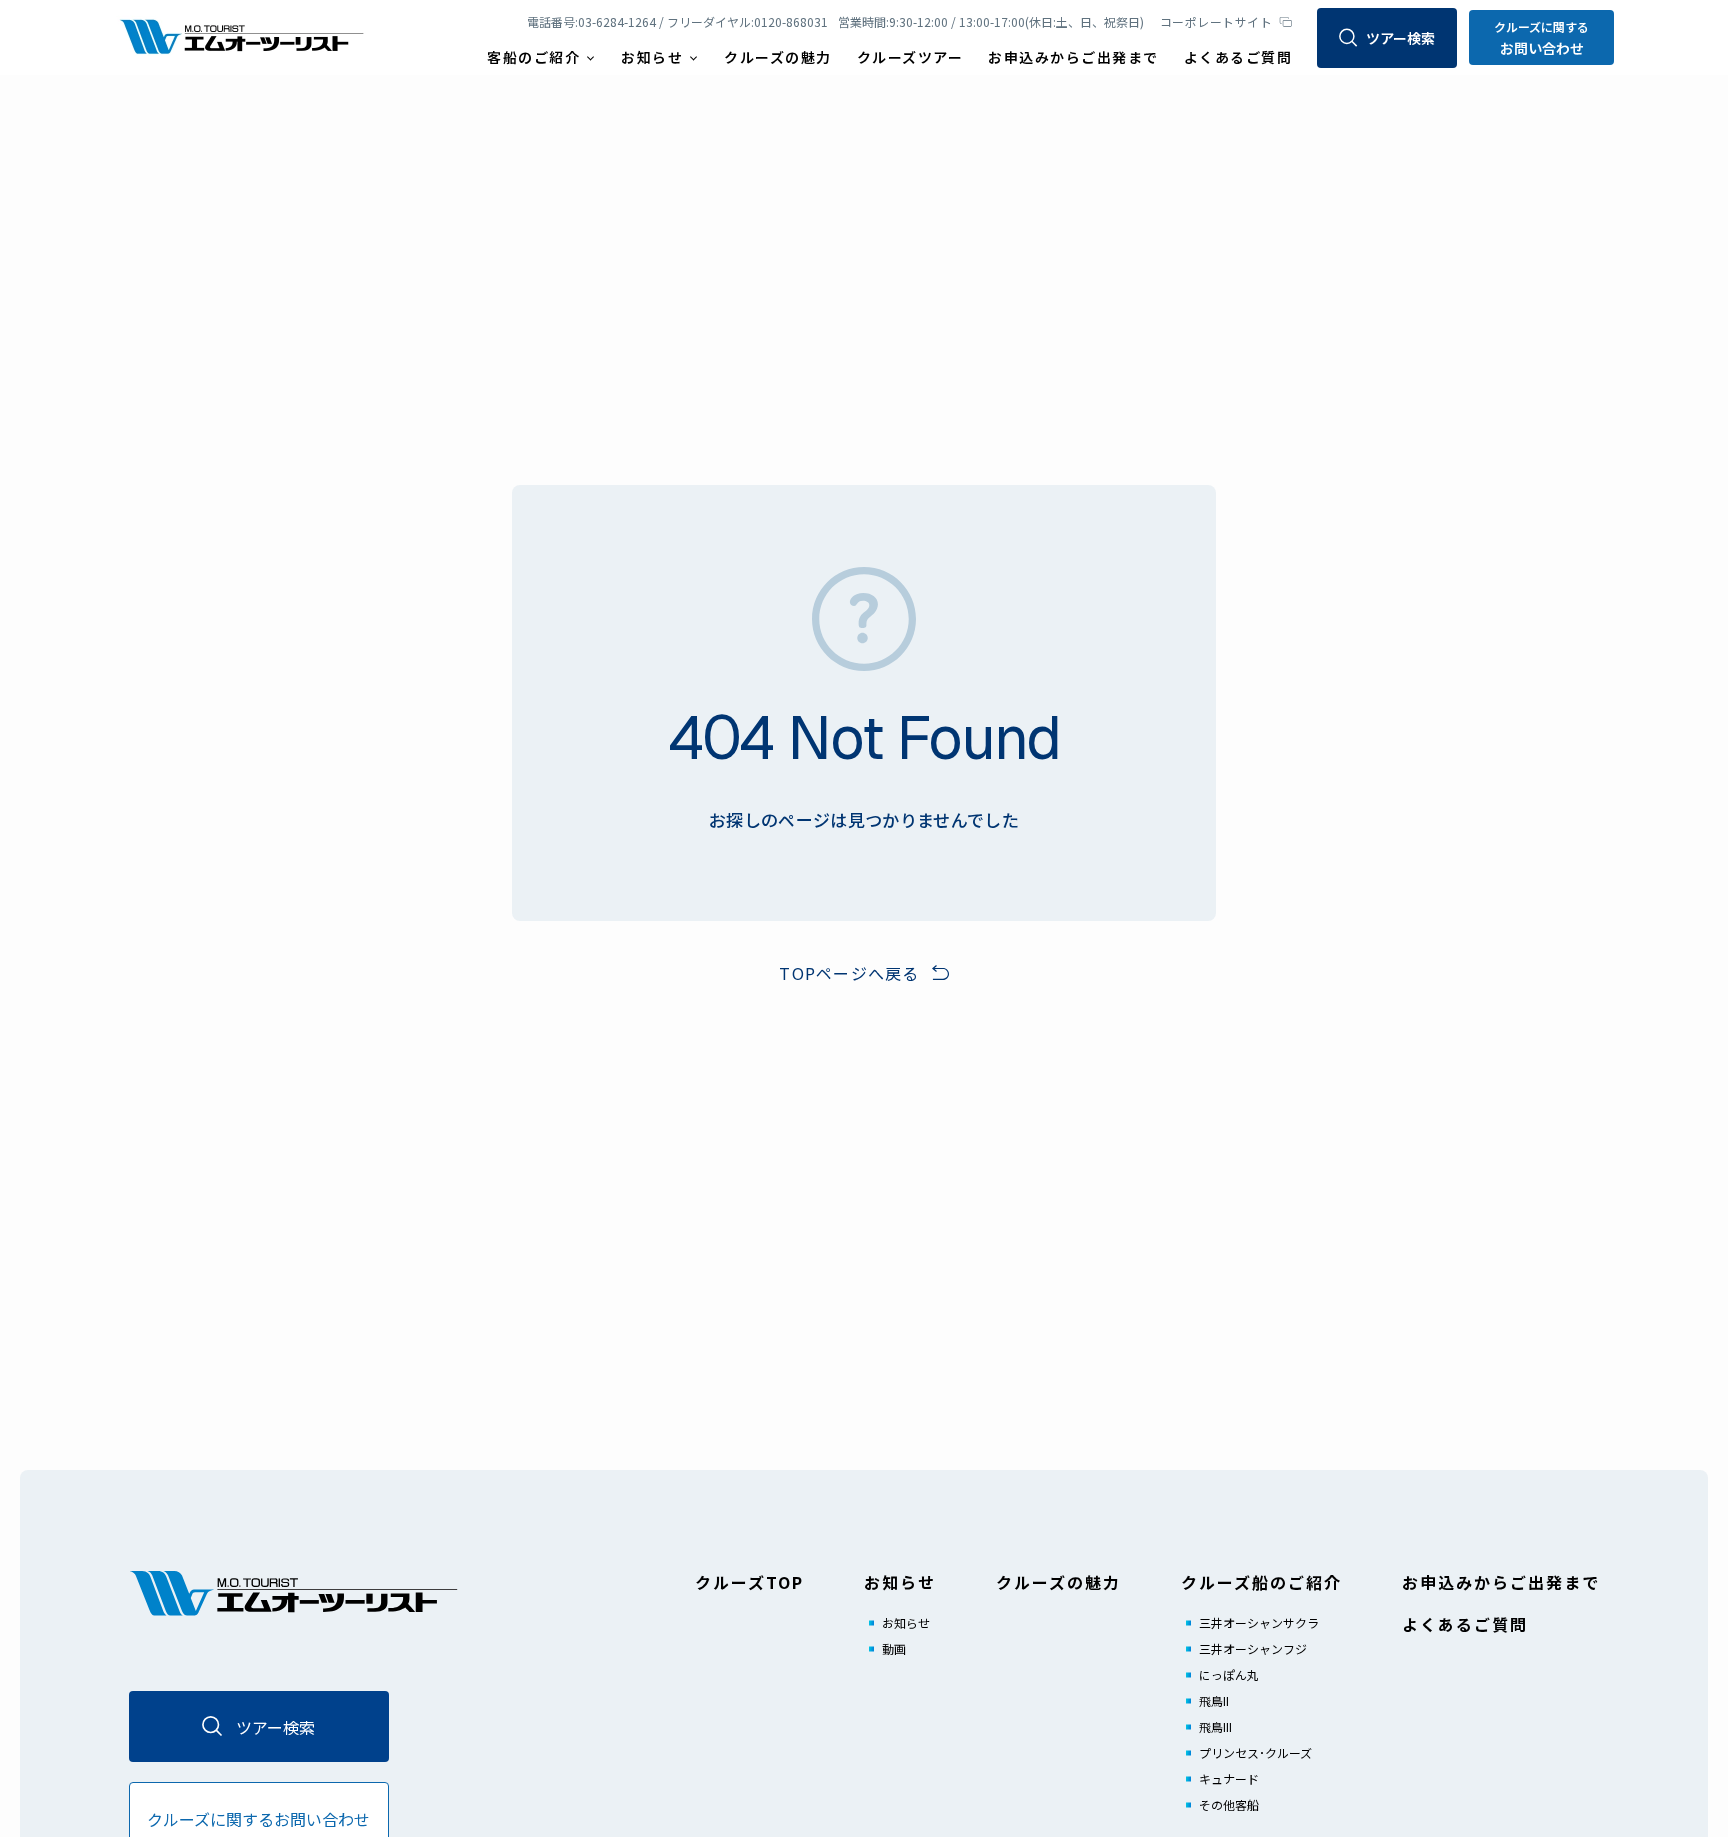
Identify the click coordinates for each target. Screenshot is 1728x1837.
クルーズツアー (910, 57)
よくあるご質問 (1238, 57)
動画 (894, 1648)
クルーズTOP (749, 1582)
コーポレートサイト (1216, 21)
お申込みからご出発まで (1073, 57)
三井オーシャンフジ (1253, 1648)
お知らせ (906, 1622)
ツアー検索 (1400, 38)
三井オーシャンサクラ (1259, 1622)
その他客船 (1229, 1804)
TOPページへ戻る (849, 973)
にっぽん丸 (1229, 1674)
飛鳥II (1214, 1700)
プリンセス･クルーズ (1255, 1752)
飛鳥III (1215, 1726)
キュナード (1229, 1778)
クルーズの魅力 (778, 57)
